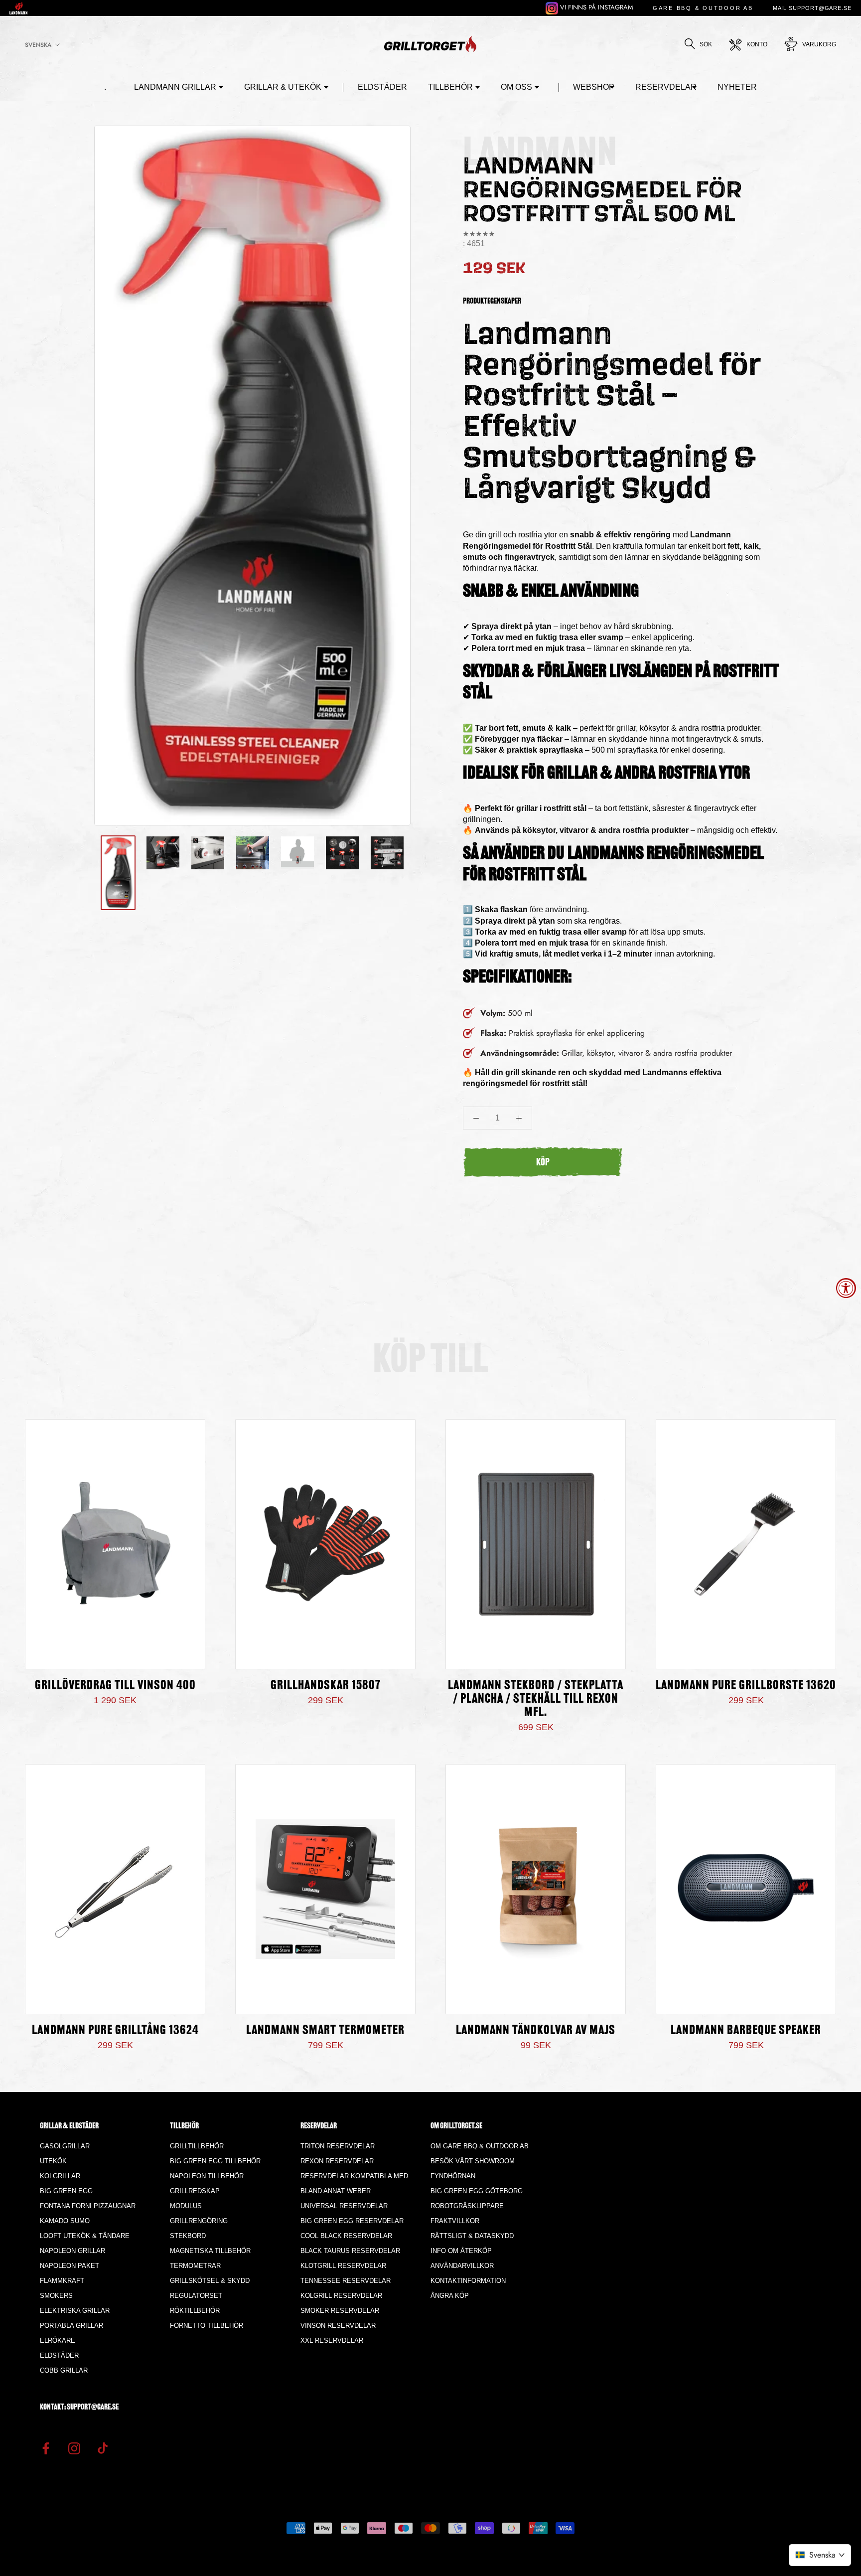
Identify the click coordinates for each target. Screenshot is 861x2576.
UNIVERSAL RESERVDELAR (344, 2206)
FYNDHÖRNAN (453, 2176)
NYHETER (737, 87)
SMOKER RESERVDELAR (340, 2311)
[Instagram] (74, 2447)
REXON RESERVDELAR (337, 2161)
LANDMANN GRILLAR (175, 87)
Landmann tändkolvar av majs (536, 2031)
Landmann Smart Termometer (325, 2031)
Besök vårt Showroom (473, 2161)
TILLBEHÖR (450, 87)
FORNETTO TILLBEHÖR (207, 2326)
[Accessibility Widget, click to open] (846, 1288)
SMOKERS (56, 2296)
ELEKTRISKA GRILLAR (75, 2311)
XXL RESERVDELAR (332, 2340)
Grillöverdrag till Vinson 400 (115, 1686)
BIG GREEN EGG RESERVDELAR (352, 2221)
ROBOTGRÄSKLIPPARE (467, 2206)
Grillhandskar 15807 (326, 1686)
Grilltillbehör (197, 2146)
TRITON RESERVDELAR (338, 2146)
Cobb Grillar (64, 2370)
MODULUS (186, 2206)
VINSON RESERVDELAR (338, 2326)
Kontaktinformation (468, 2281)
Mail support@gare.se (812, 8)
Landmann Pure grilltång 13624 (115, 2031)
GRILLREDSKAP (195, 2191)
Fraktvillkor (455, 2221)
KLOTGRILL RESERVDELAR (343, 2266)
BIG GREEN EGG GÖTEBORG (477, 2191)
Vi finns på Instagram (596, 7)
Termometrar (195, 2266)
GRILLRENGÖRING (199, 2221)
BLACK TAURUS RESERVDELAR (350, 2251)
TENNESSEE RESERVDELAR (346, 2281)
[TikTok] (103, 2447)
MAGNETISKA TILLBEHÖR (210, 2251)
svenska (38, 45)
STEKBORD (188, 2236)
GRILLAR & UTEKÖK (283, 87)
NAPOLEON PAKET (70, 2266)
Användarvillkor (462, 2266)
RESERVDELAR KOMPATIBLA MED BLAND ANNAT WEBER (354, 2183)
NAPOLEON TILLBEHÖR (207, 2176)
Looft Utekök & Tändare (85, 2236)
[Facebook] (46, 2447)
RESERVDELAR (666, 87)
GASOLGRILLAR (65, 2146)
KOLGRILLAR (60, 2176)
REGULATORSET (196, 2296)
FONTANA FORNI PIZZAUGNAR (88, 2206)
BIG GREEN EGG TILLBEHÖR (215, 2161)
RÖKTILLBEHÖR (195, 2311)
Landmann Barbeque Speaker (746, 2031)
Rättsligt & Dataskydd (472, 2236)
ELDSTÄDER (382, 87)
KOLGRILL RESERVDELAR (341, 2296)
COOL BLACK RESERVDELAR (346, 2236)
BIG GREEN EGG (66, 2191)
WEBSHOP (594, 87)
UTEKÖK (53, 2161)
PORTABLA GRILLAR (72, 2326)
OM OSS (516, 87)
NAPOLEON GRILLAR (72, 2251)
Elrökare (58, 2340)
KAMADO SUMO (65, 2221)
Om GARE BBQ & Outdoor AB (480, 2146)
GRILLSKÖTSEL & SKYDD (210, 2281)
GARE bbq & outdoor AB (703, 8)
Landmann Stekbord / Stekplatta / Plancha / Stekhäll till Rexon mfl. (536, 1699)
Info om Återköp (461, 2251)
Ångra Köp (450, 2296)
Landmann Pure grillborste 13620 (746, 1686)
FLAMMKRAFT (62, 2281)
